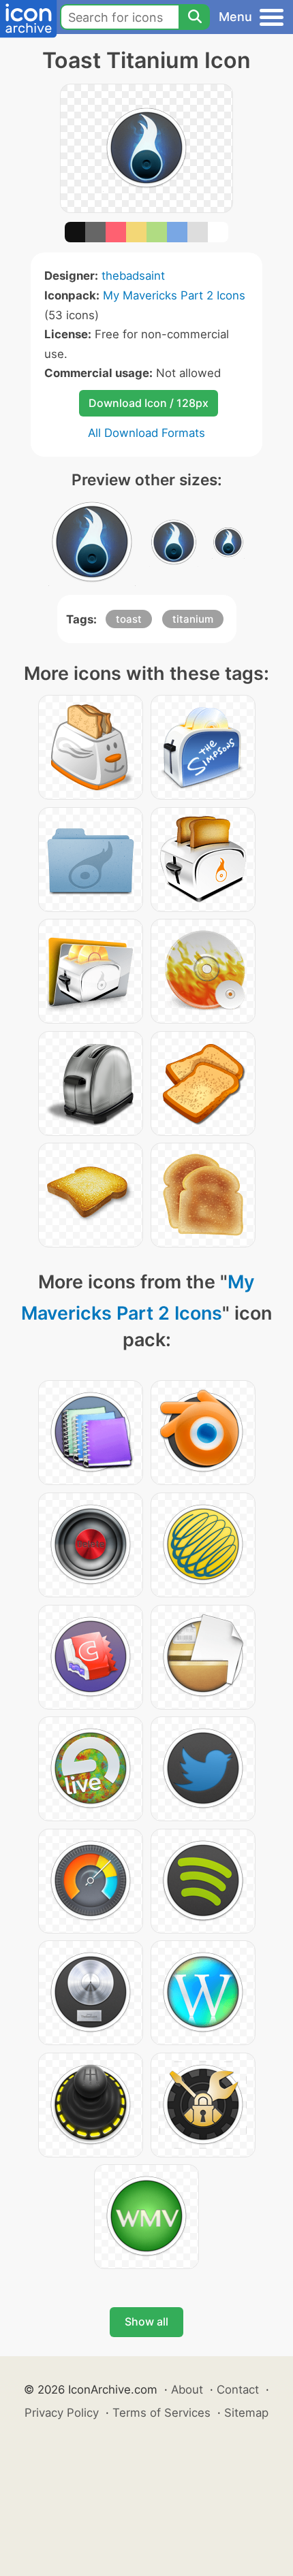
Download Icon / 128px (149, 403)
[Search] (194, 17)
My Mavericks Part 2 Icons (174, 295)
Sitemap (246, 2413)
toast (129, 619)
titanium (193, 619)
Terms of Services (161, 2413)
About (187, 2390)
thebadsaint (133, 276)
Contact (238, 2390)
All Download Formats (146, 433)
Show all (146, 2321)
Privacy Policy (62, 2413)
